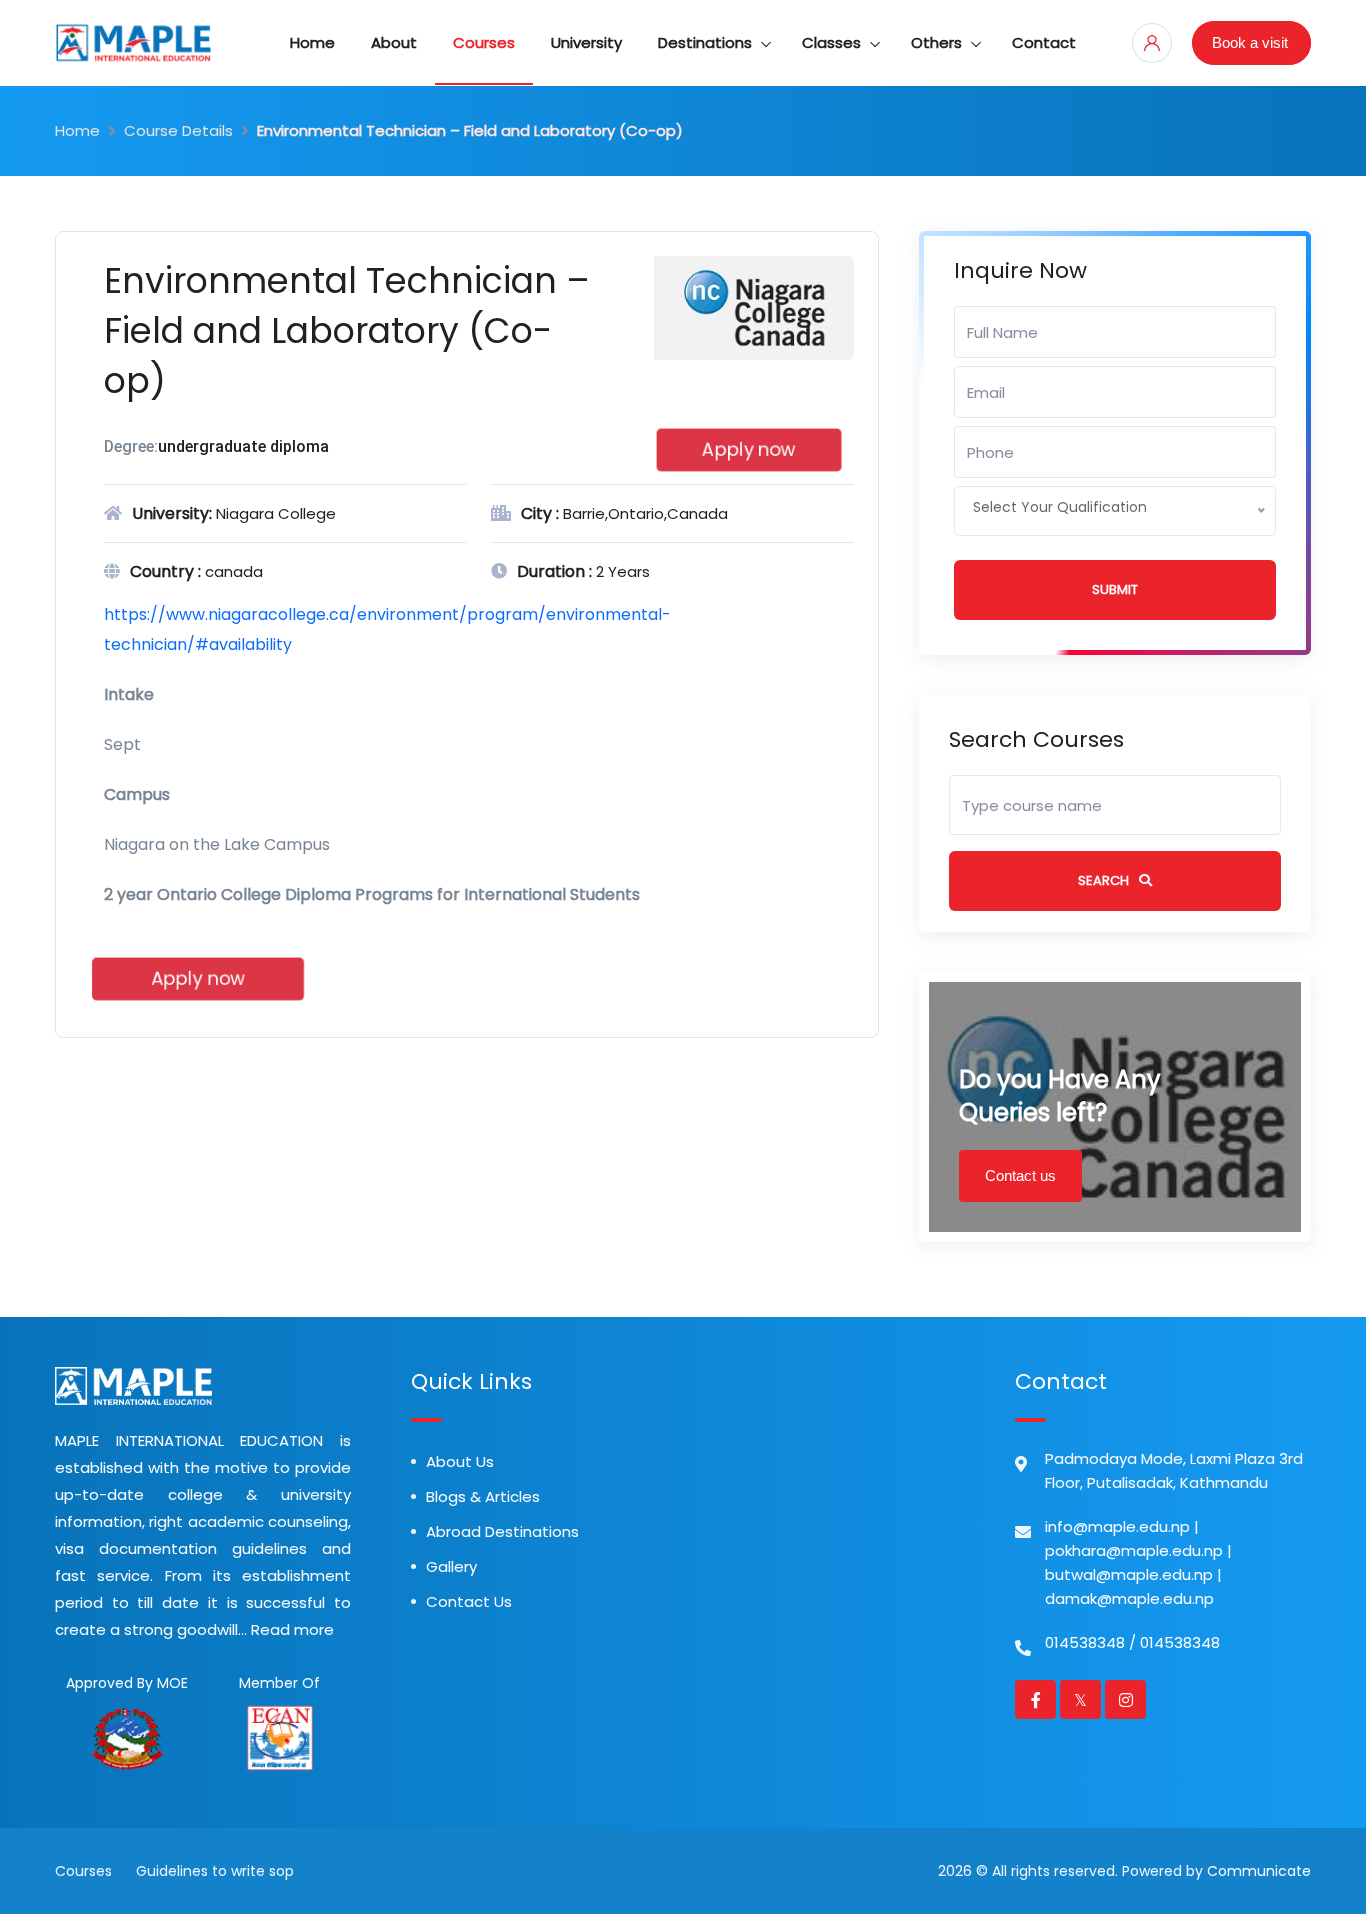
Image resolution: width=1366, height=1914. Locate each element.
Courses (484, 42)
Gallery (451, 1566)
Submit (1115, 589)
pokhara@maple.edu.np (1134, 1550)
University (586, 42)
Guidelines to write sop (215, 1871)
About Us (460, 1461)
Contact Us (469, 1601)
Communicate (1259, 1871)
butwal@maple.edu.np (1129, 1574)
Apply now (748, 449)
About (394, 42)
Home (312, 42)
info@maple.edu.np (1117, 1526)
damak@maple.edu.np (1129, 1598)
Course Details (178, 130)
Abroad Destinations (502, 1531)
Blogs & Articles (483, 1496)
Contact (1044, 42)
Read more (292, 1629)
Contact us (1020, 1175)
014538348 (1085, 1642)
